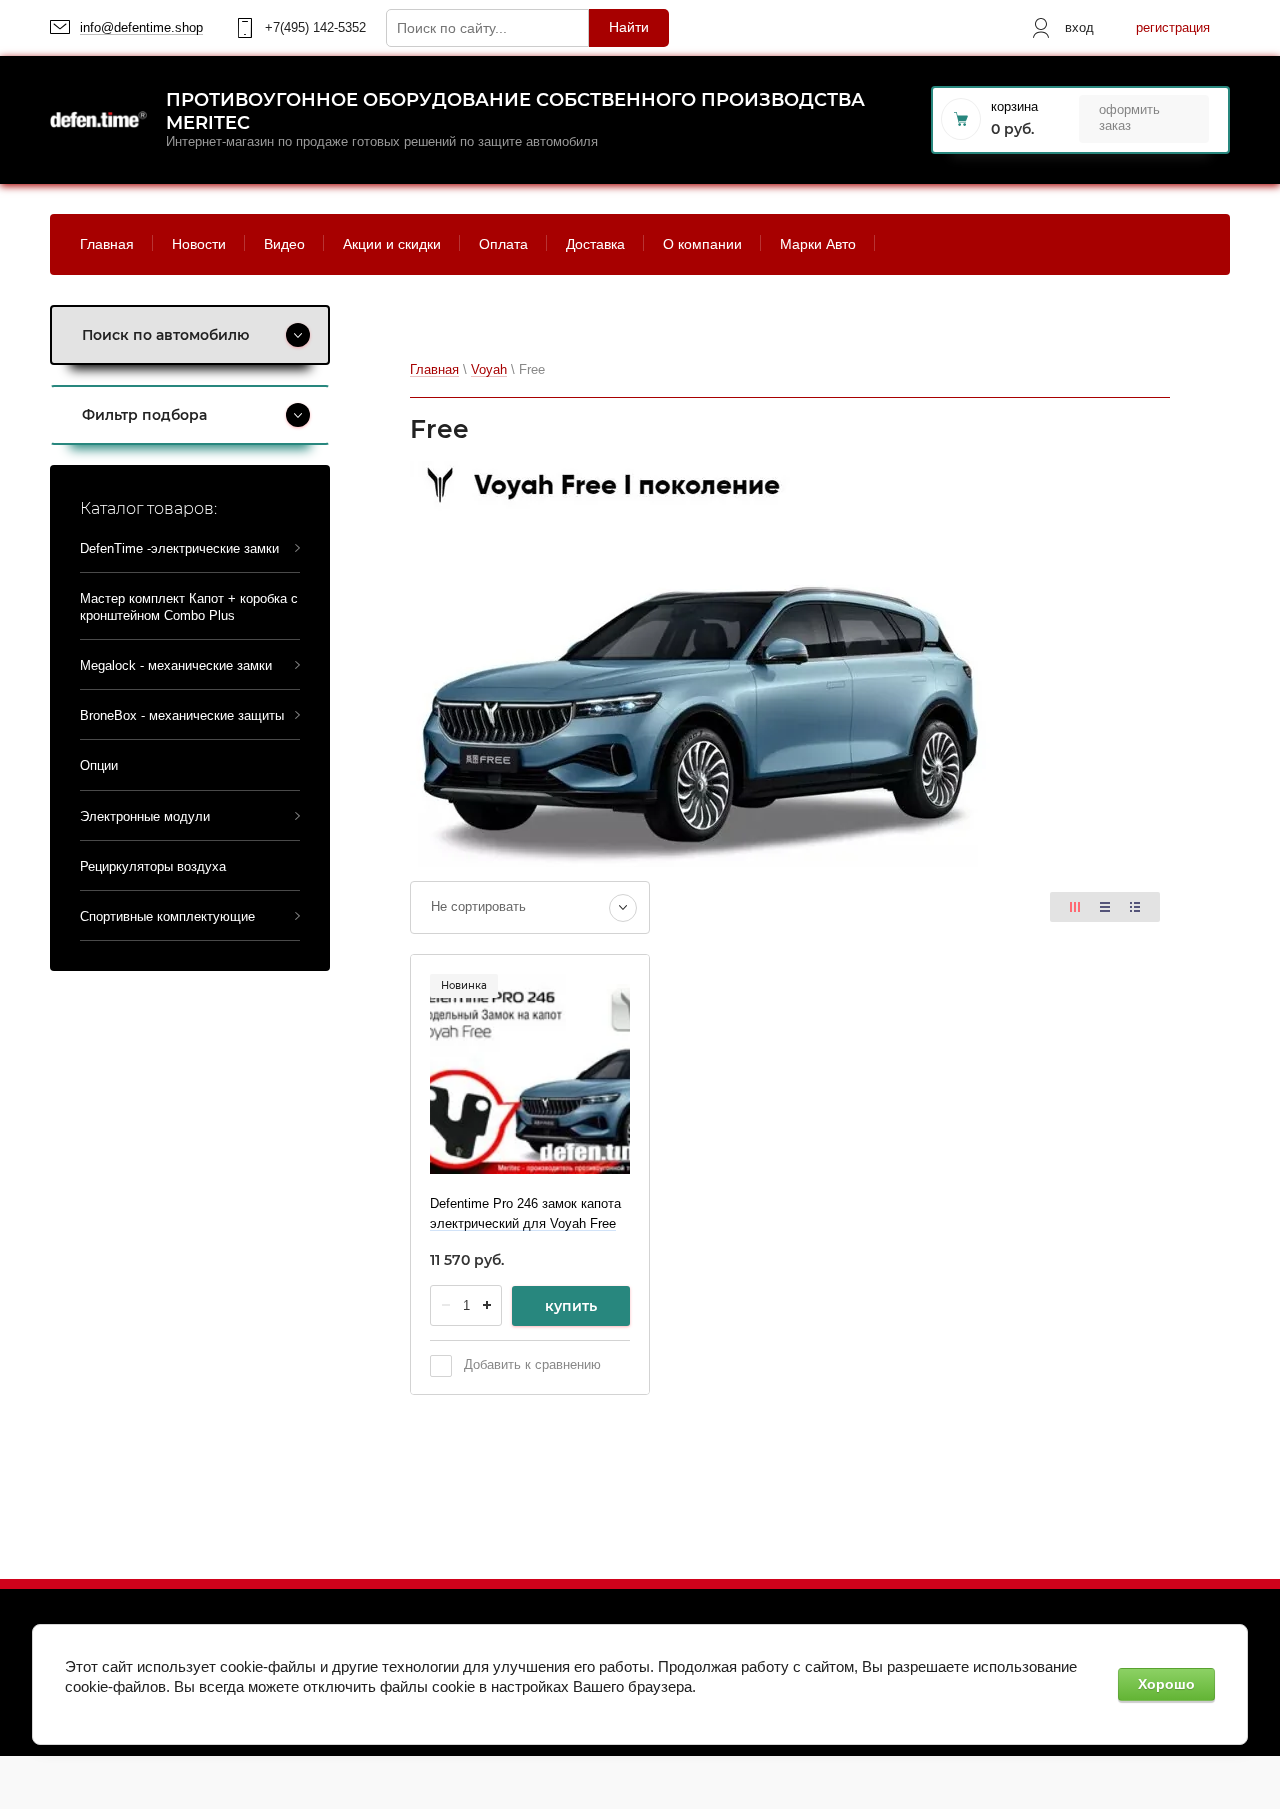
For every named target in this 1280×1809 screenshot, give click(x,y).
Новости (199, 244)
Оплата (503, 244)
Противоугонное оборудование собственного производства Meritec (515, 111)
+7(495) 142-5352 (315, 27)
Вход (1079, 27)
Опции (99, 765)
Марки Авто (818, 244)
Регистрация (1173, 27)
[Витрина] (1075, 907)
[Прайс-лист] (1135, 907)
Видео (284, 244)
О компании (702, 244)
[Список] (1105, 907)
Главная (107, 244)
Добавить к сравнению (530, 1364)
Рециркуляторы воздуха (153, 866)
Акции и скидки (392, 244)
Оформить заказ (1129, 117)
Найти (629, 27)
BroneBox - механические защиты (182, 715)
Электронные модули (145, 816)
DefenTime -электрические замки (179, 548)
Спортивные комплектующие (167, 916)
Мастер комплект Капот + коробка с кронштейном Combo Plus (189, 606)
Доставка (595, 244)
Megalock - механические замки (176, 665)
